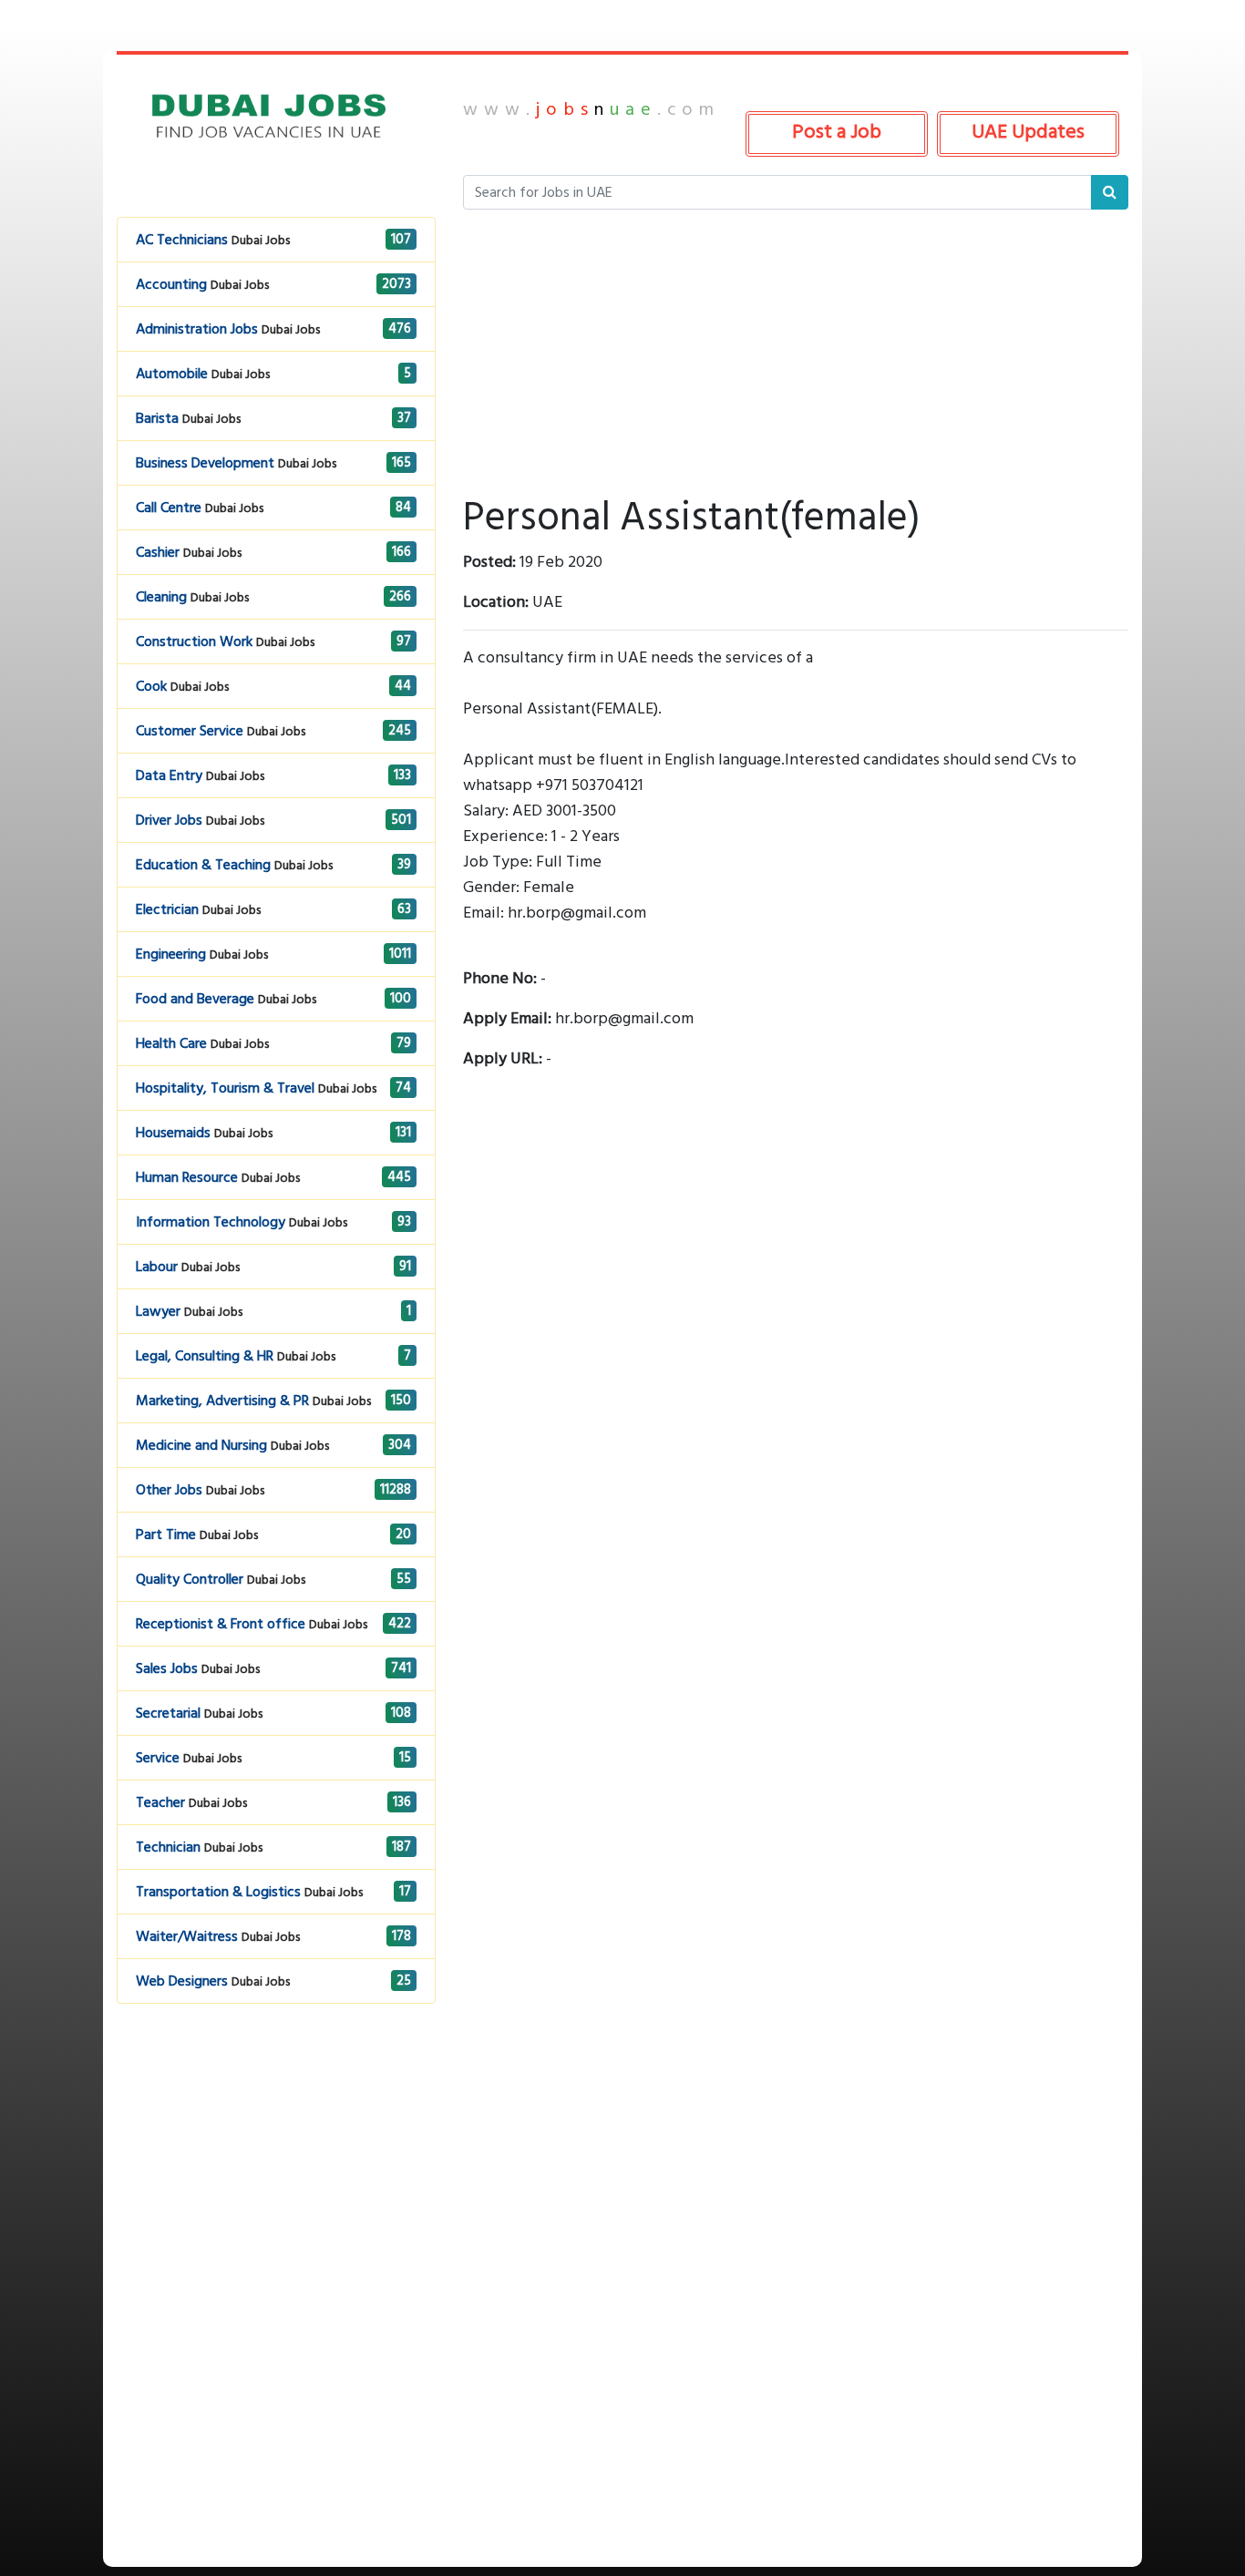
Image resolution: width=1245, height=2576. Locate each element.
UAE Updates (1028, 131)
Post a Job (837, 131)
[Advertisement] (276, 2175)
